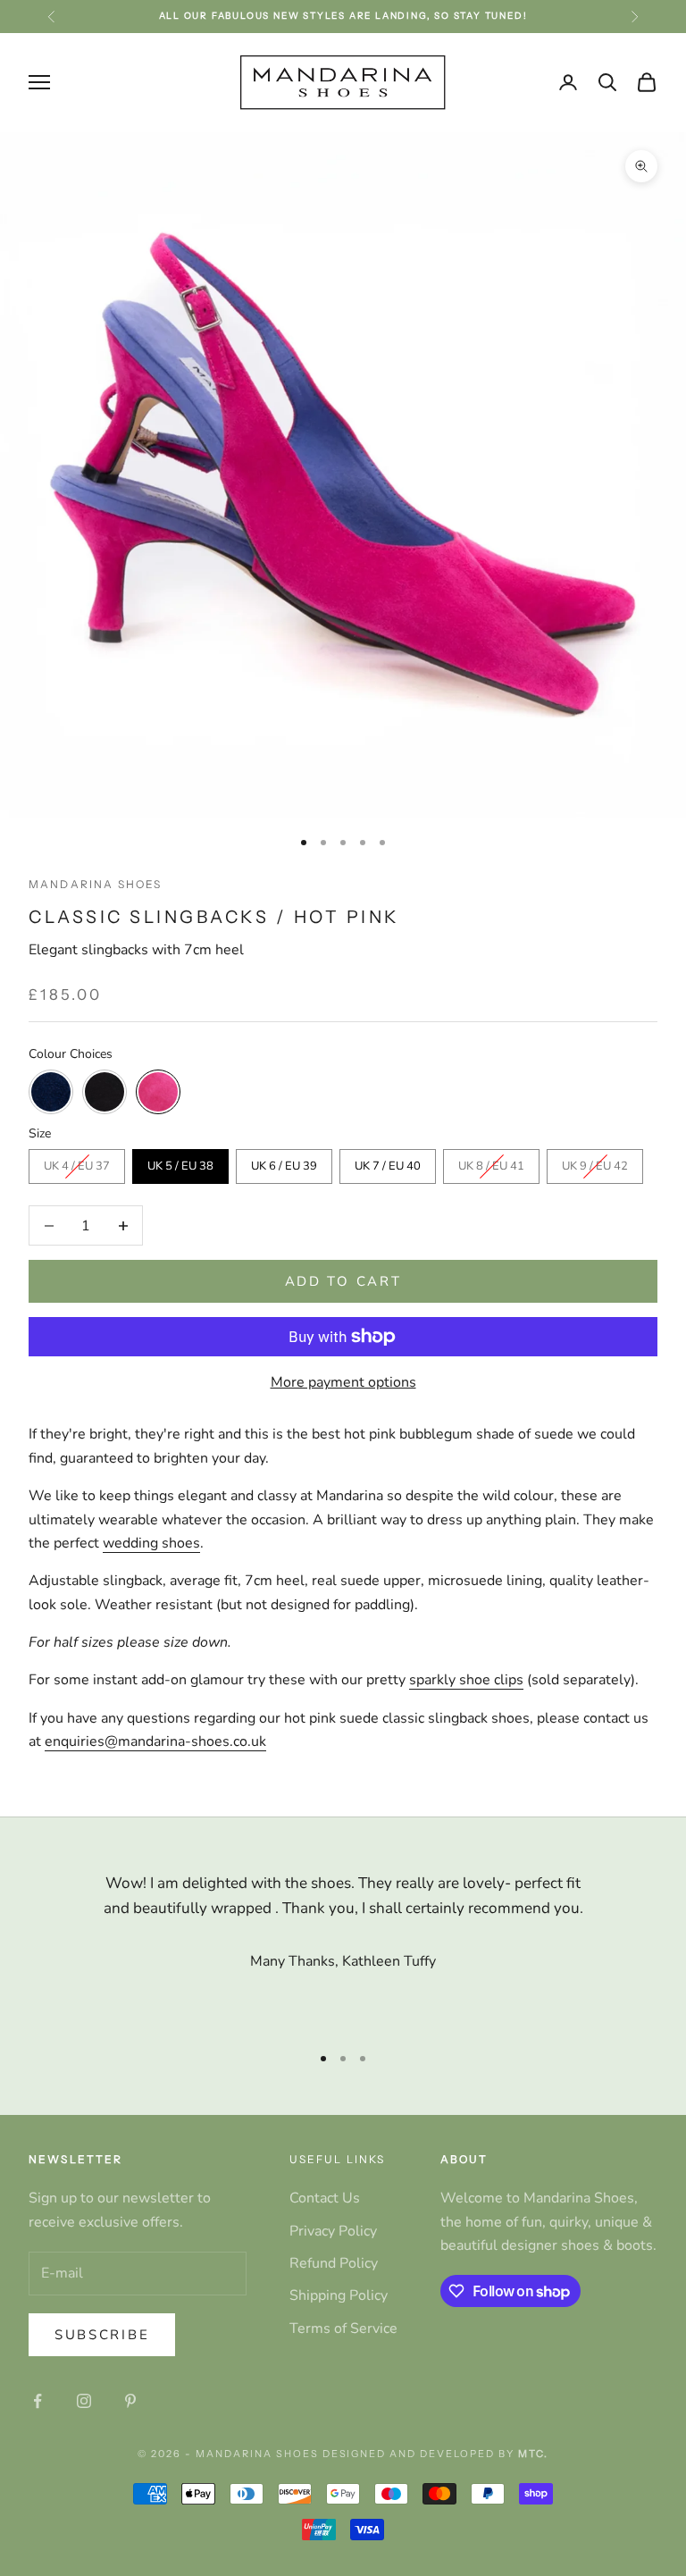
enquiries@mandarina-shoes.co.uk (155, 1741)
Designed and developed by (435, 2454)
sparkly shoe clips (466, 1680)
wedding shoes (151, 1543)
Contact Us (325, 2198)
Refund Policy (334, 2263)
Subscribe (102, 2335)
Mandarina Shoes (95, 884)
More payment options (343, 1382)
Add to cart (343, 1281)
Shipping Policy (339, 2295)
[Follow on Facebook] (38, 2401)
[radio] (51, 1092)
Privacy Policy (333, 2231)
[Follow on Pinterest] (130, 2401)
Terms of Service (343, 2328)
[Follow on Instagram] (84, 2401)
